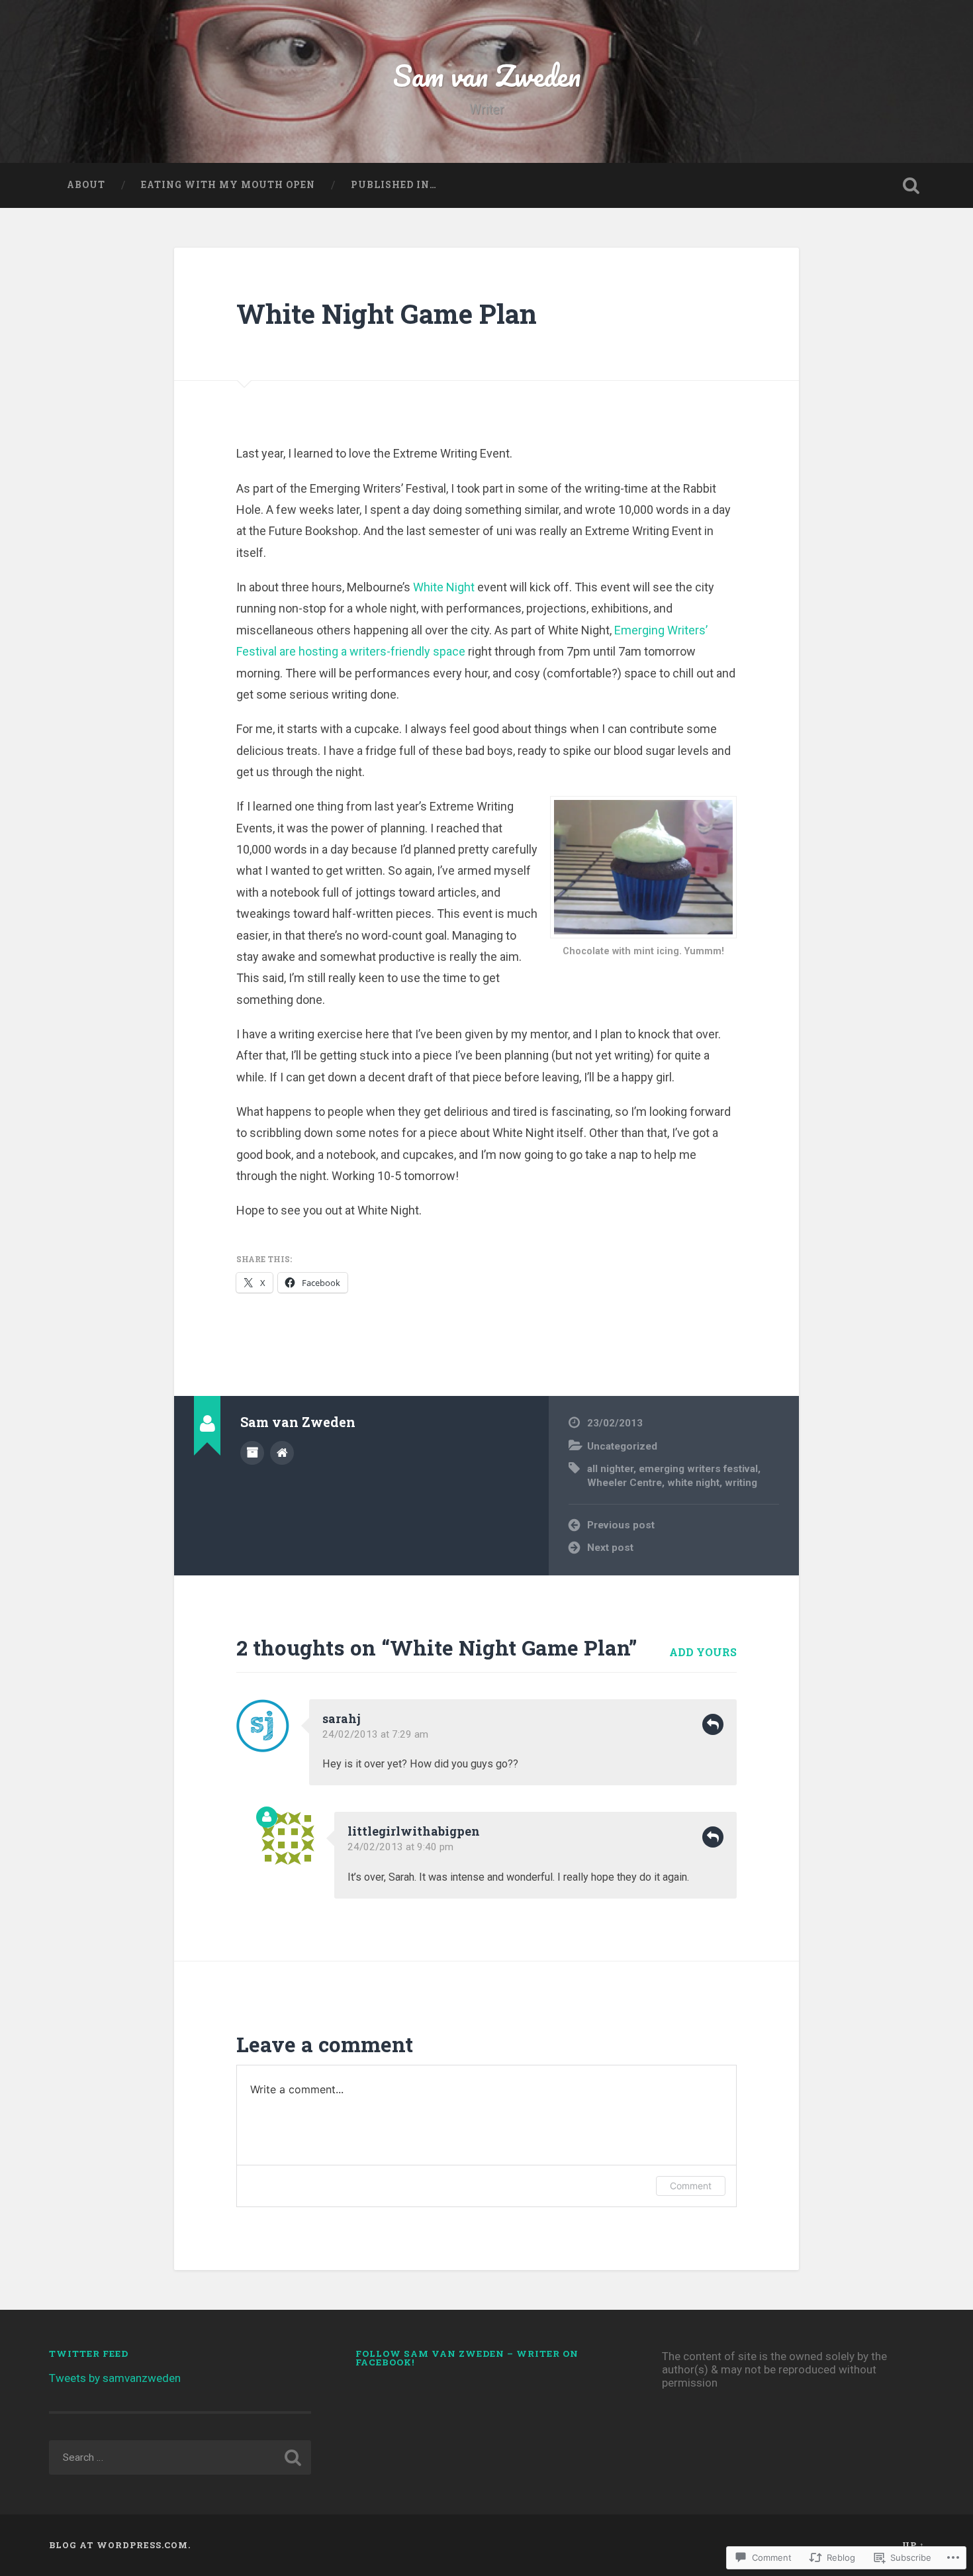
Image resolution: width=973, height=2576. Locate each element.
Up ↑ (913, 2545)
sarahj (342, 1718)
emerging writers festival (698, 1469)
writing (741, 1483)
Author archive (252, 1453)
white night (693, 1483)
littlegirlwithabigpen (414, 1831)
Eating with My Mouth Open (228, 185)
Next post (610, 1548)
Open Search (911, 185)
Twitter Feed (89, 2353)
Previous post (621, 1525)
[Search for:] (180, 2457)
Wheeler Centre (625, 1483)
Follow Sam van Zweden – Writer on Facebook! (467, 2358)
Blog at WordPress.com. (120, 2545)
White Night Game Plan (387, 314)
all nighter (610, 1469)
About (86, 185)
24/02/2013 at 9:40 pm (400, 1847)
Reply (713, 1724)
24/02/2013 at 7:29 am (375, 1734)
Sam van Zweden (487, 75)
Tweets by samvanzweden (115, 2378)
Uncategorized (622, 1446)
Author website (282, 1453)
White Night (444, 587)
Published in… (394, 185)
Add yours (703, 1652)
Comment (691, 2186)
